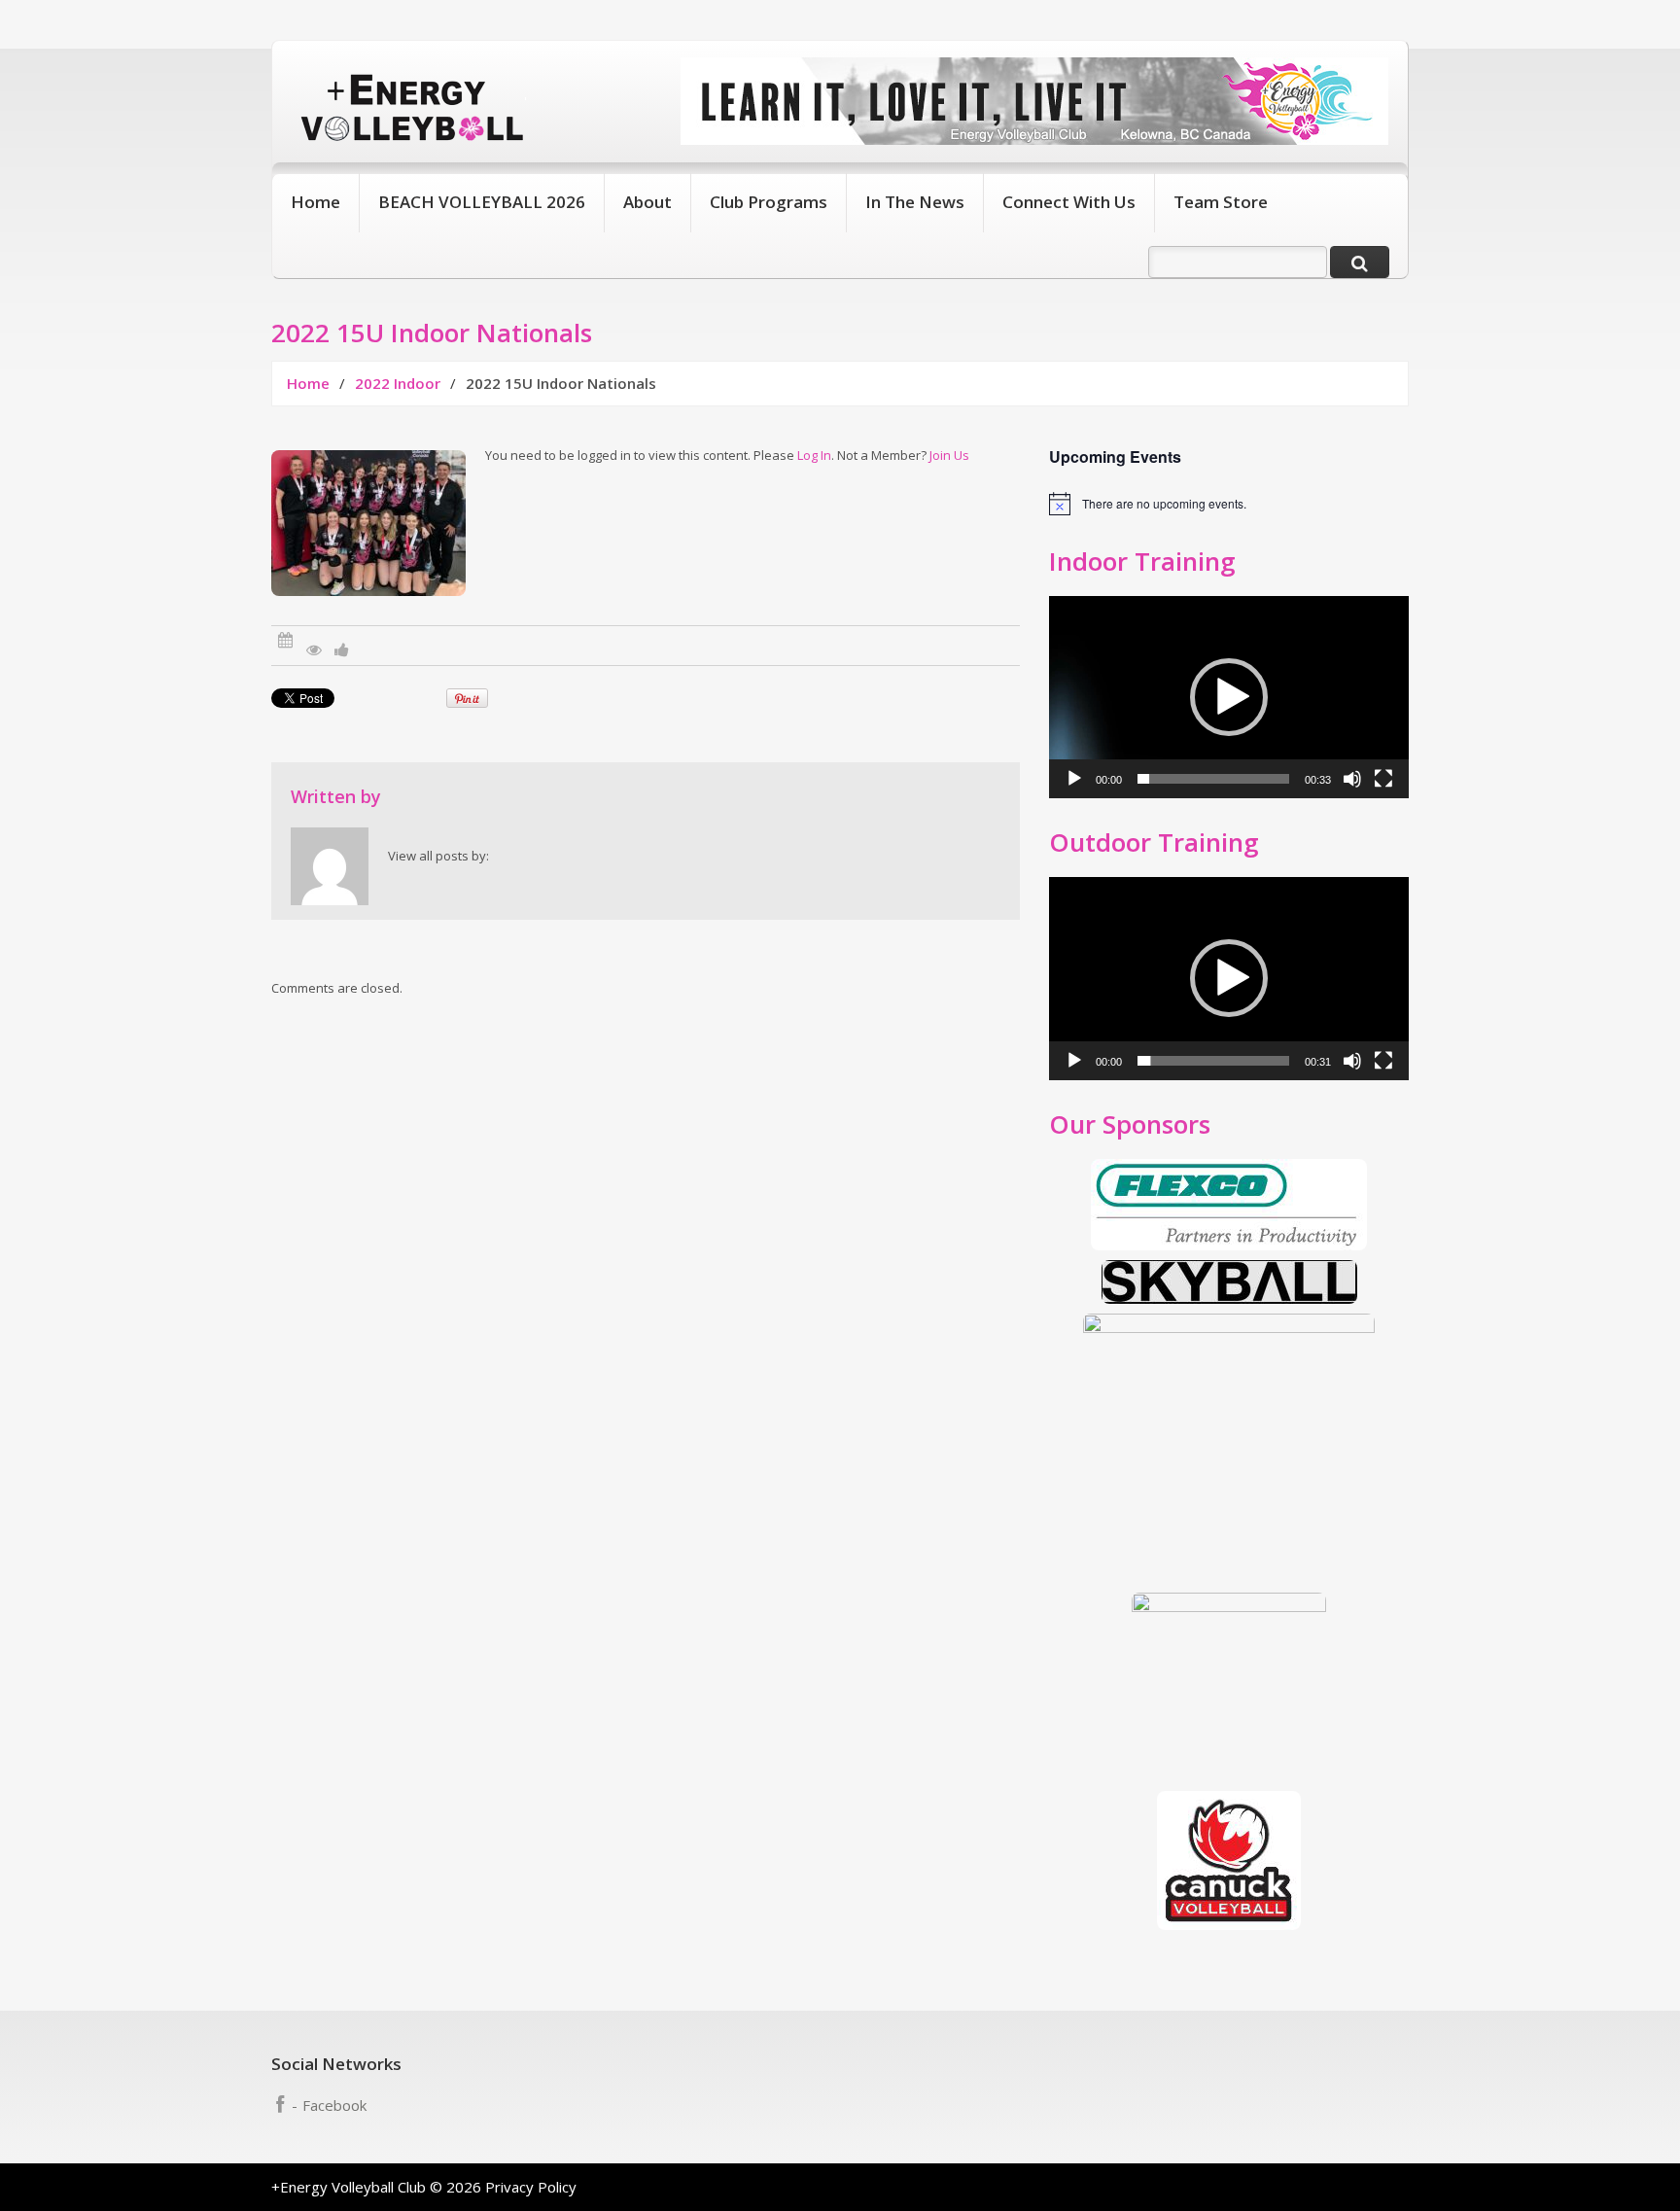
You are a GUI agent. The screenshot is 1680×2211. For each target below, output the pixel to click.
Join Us (949, 455)
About (647, 202)
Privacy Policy (531, 2187)
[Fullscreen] (1383, 779)
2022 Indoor (398, 383)
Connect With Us (1069, 202)
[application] (1229, 697)
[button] (1229, 697)
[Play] (1074, 779)
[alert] (1229, 504)
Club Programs (769, 202)
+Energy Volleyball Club (349, 2187)
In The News (915, 202)
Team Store (1221, 202)
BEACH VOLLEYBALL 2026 (482, 202)
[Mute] (1352, 779)
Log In (814, 455)
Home (315, 202)
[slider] (1213, 779)
